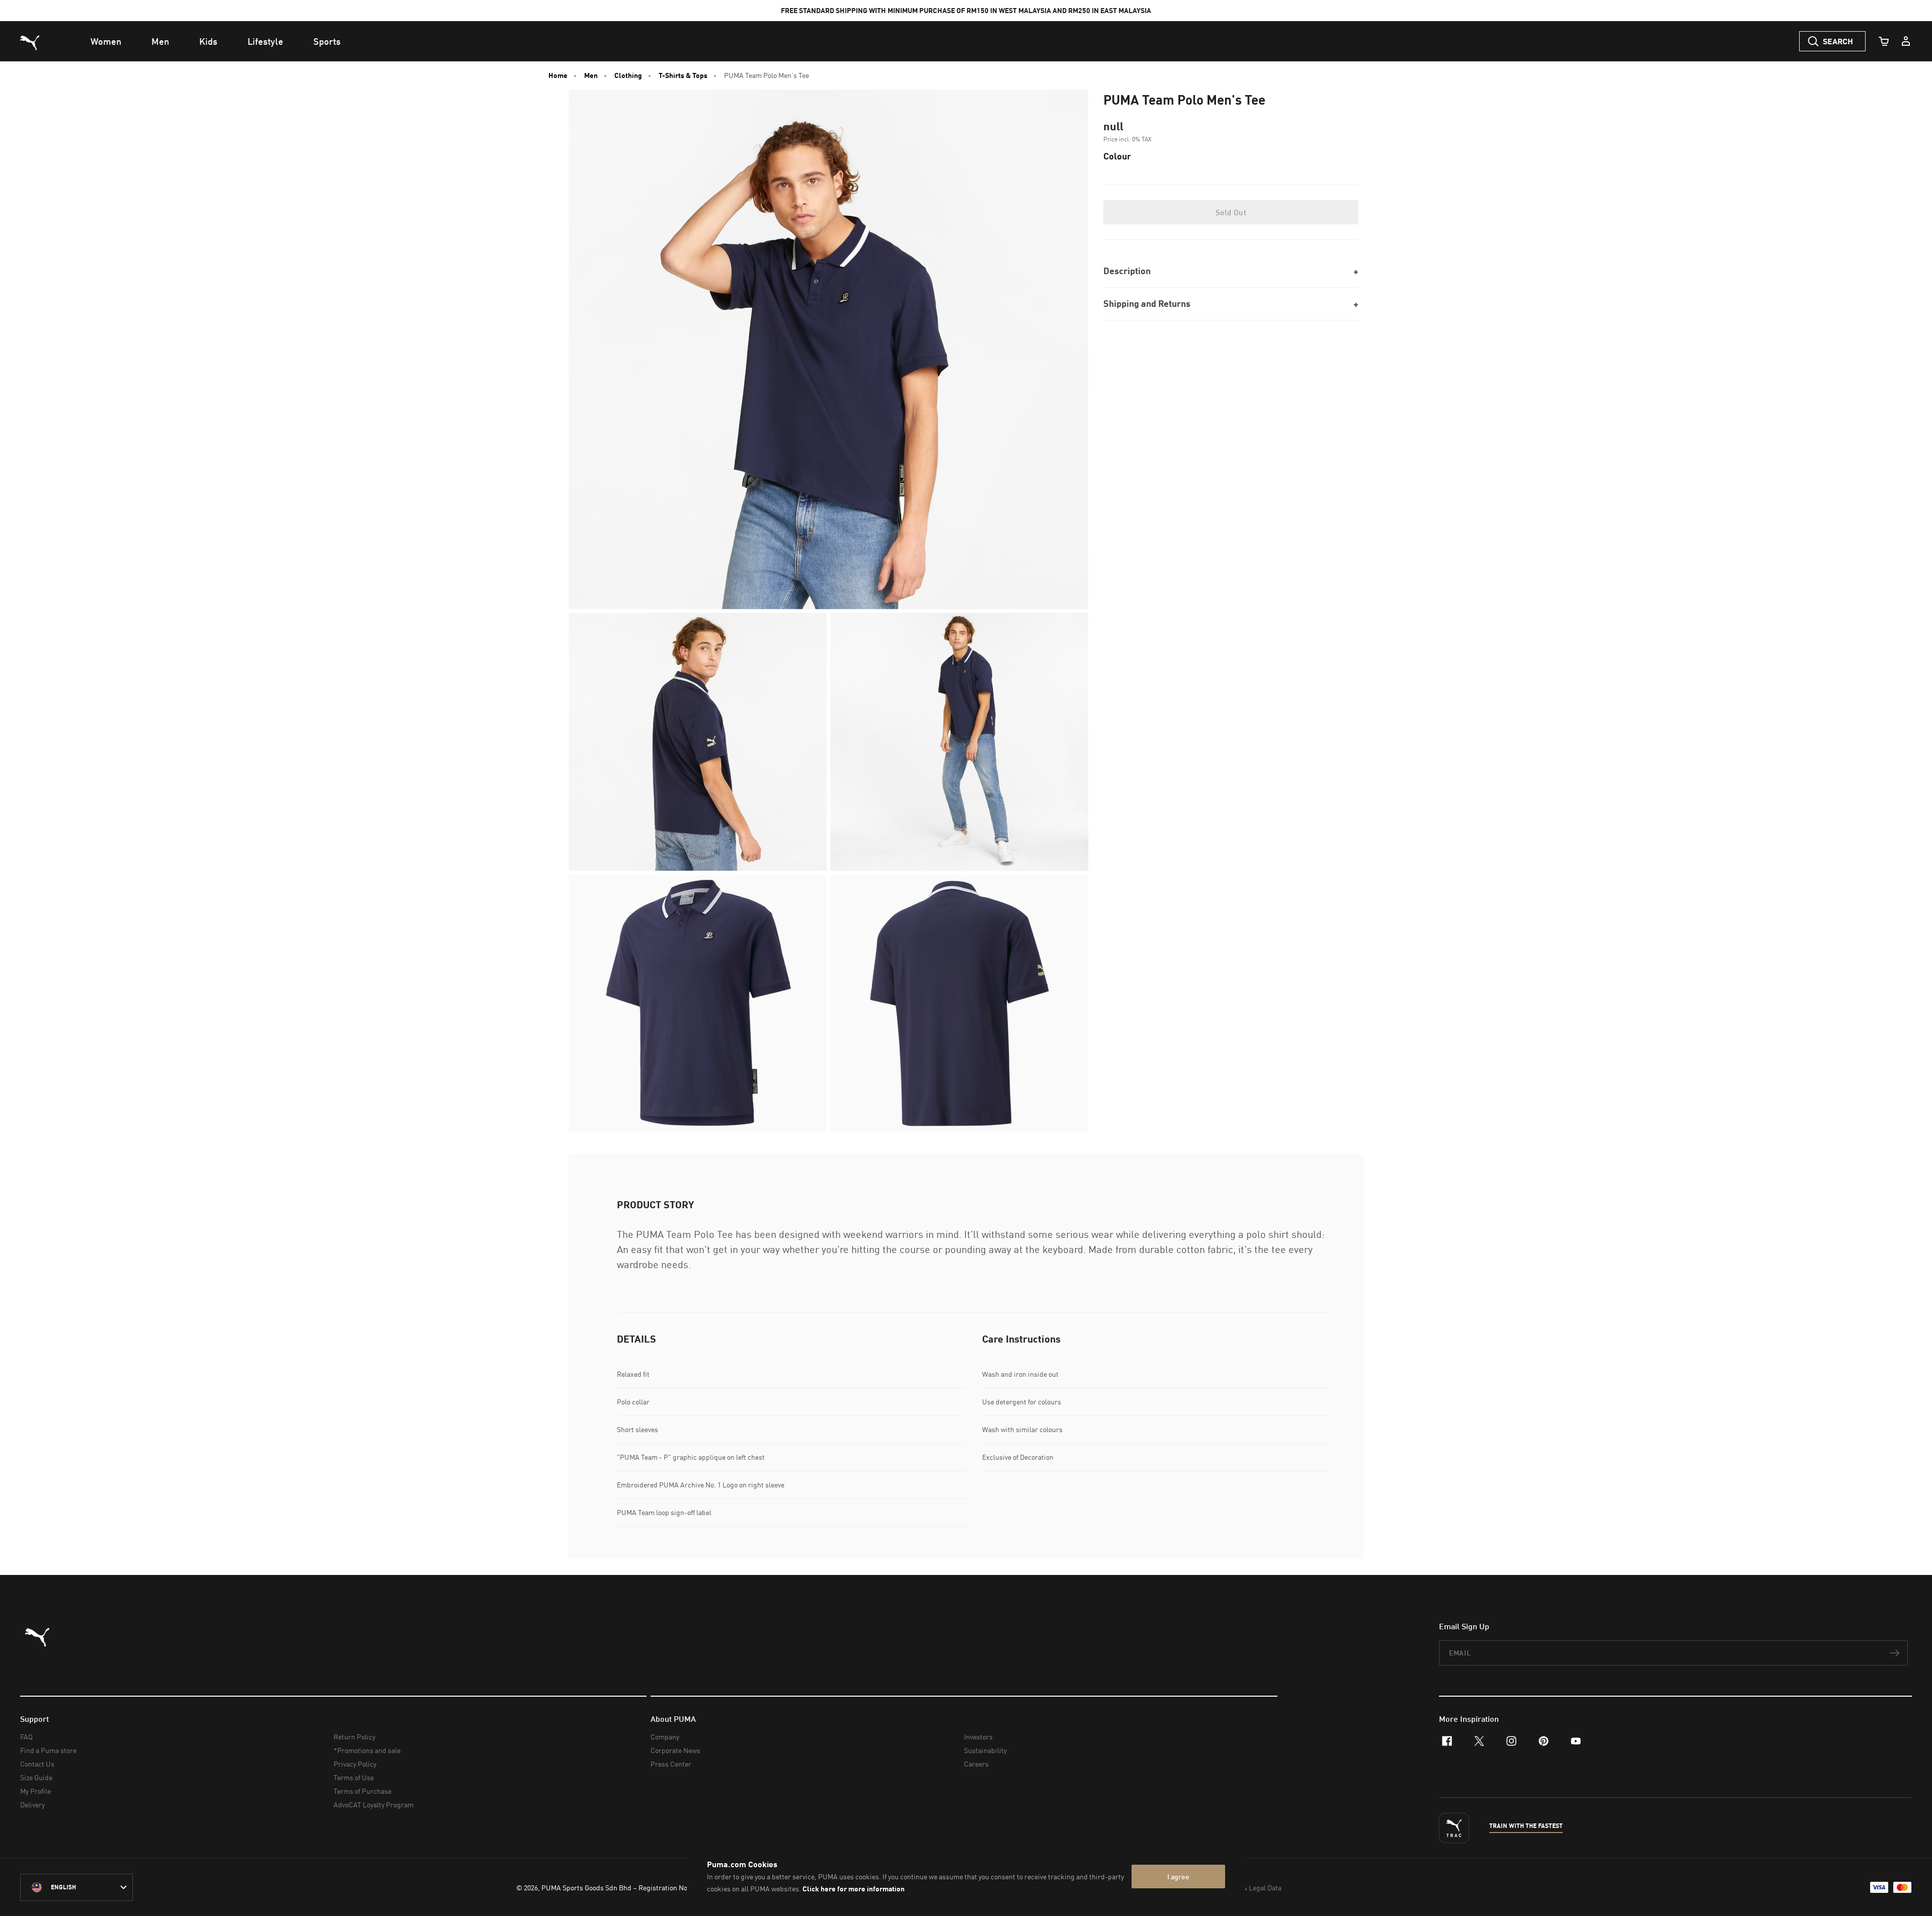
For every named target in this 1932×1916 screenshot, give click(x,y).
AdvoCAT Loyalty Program (374, 1805)
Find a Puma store (48, 1750)
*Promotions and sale (367, 1750)
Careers (976, 1764)
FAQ (26, 1737)
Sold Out (1231, 212)
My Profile (35, 1791)
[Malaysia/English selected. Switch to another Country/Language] (76, 1887)
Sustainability (985, 1750)
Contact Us (37, 1764)
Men (591, 75)
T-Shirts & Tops (683, 75)
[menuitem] (106, 41)
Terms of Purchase (363, 1791)
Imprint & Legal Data (1249, 1888)
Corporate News (675, 1750)
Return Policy (354, 1737)
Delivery (32, 1805)
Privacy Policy (355, 1764)
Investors (978, 1737)
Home (558, 75)
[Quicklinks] (1906, 41)
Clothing (628, 75)
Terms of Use (354, 1777)
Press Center (671, 1764)
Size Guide (36, 1777)
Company (665, 1737)
